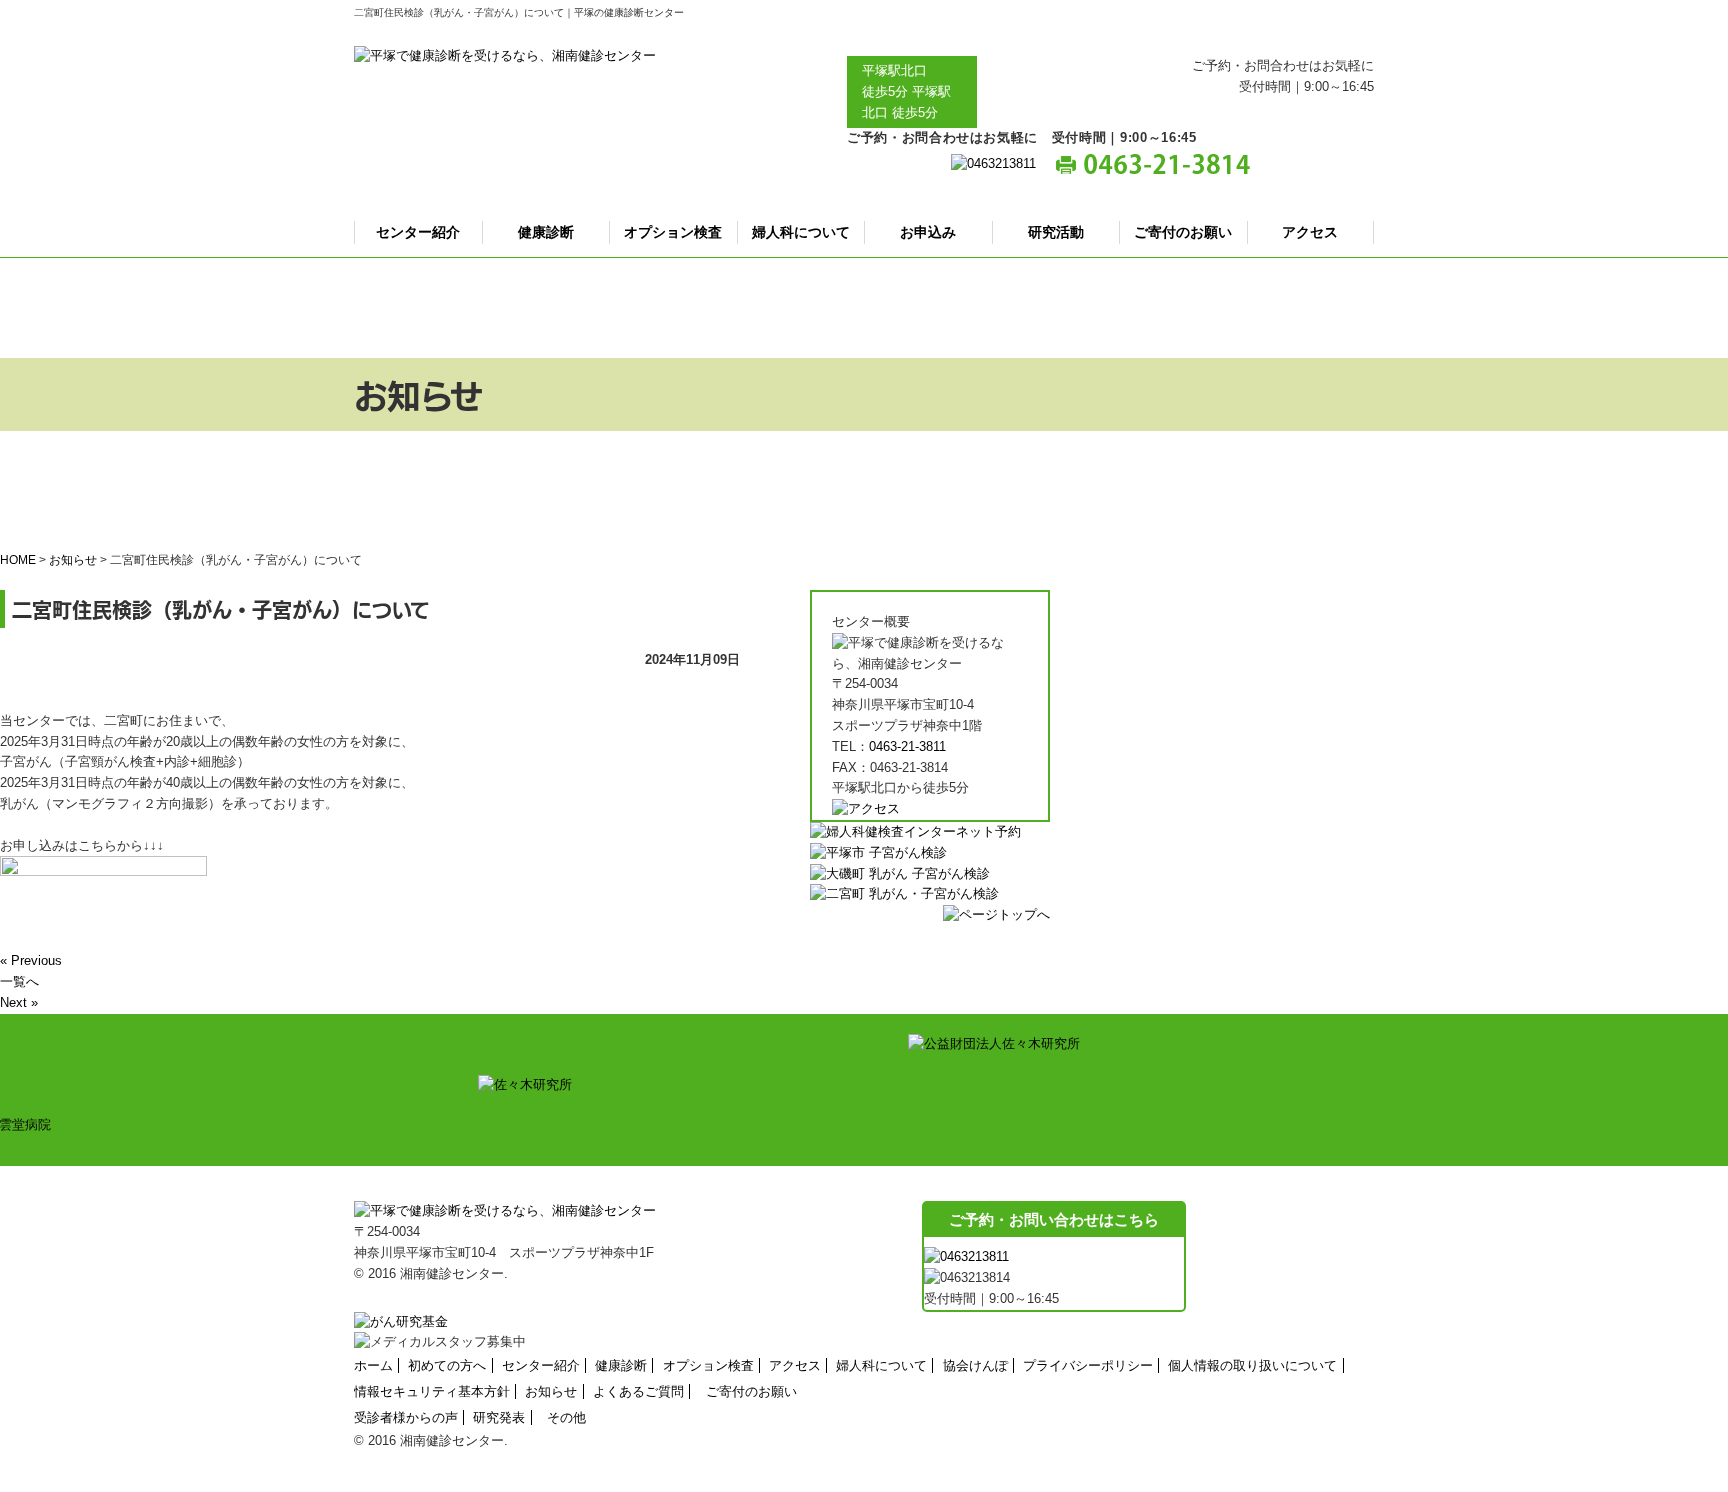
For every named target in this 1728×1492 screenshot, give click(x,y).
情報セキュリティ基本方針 (432, 1391)
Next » (19, 1002)
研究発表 (499, 1417)
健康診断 (546, 232)
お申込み (928, 232)
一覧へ (19, 981)
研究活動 (1056, 232)
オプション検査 (673, 232)
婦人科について (801, 232)
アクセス (1310, 232)
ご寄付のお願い (1183, 232)
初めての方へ (447, 1365)
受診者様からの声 (406, 1417)
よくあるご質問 (638, 1391)
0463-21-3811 (907, 746)
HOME (18, 560)
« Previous (31, 960)
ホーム (373, 1365)
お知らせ (73, 560)
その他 (566, 1417)
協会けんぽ (975, 1365)
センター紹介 (418, 232)
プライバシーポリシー (1088, 1365)
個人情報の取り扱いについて (1252, 1365)
